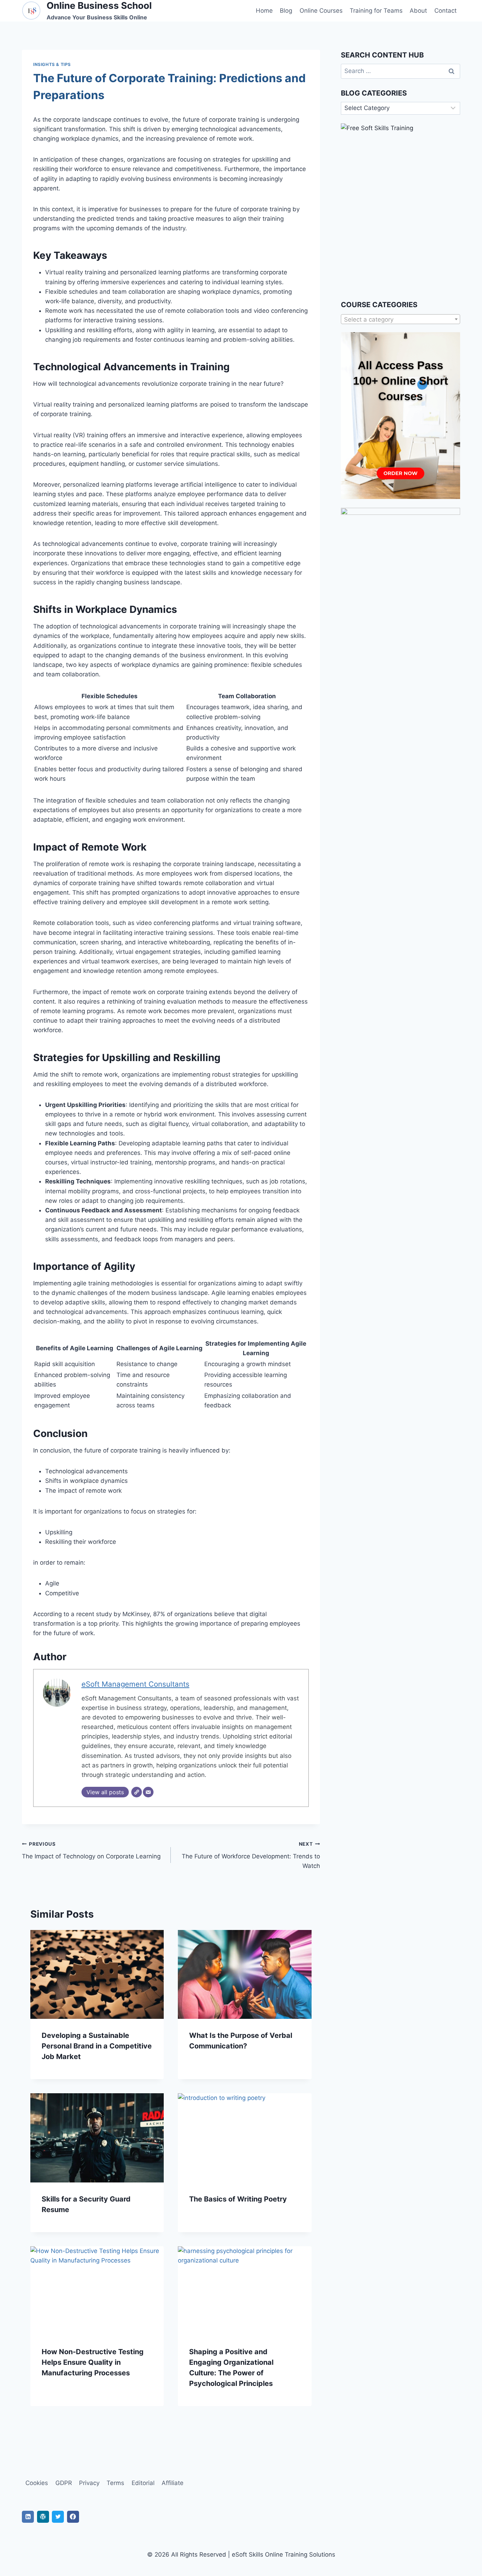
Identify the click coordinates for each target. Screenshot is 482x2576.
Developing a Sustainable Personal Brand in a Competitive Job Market (97, 2046)
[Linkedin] (28, 2517)
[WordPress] (43, 2517)
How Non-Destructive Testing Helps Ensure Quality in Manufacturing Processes (93, 2362)
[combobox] (400, 319)
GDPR (64, 2483)
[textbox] (400, 319)
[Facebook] (73, 2517)
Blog (286, 11)
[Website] (137, 1792)
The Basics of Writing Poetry (238, 2199)
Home (264, 11)
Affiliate (173, 2483)
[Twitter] (58, 2517)
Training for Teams (376, 11)
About (418, 11)
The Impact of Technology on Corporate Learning (91, 1850)
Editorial (143, 2483)
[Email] (148, 1792)
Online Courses (321, 11)
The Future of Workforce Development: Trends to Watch (251, 1855)
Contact (445, 11)
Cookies (37, 2483)
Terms (115, 2483)
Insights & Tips (52, 64)
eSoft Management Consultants (135, 1684)
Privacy (89, 2483)
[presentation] (97, 1974)
